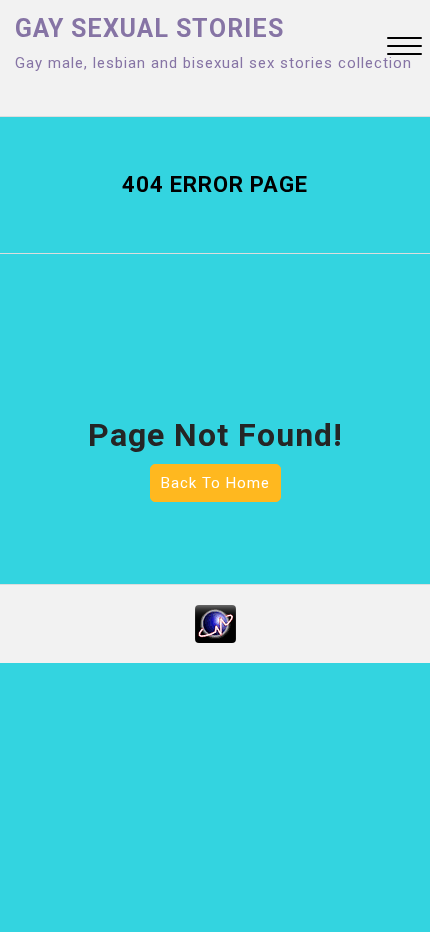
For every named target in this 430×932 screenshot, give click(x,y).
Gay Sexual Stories (149, 28)
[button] (404, 48)
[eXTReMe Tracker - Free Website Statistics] (215, 623)
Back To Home (215, 483)
